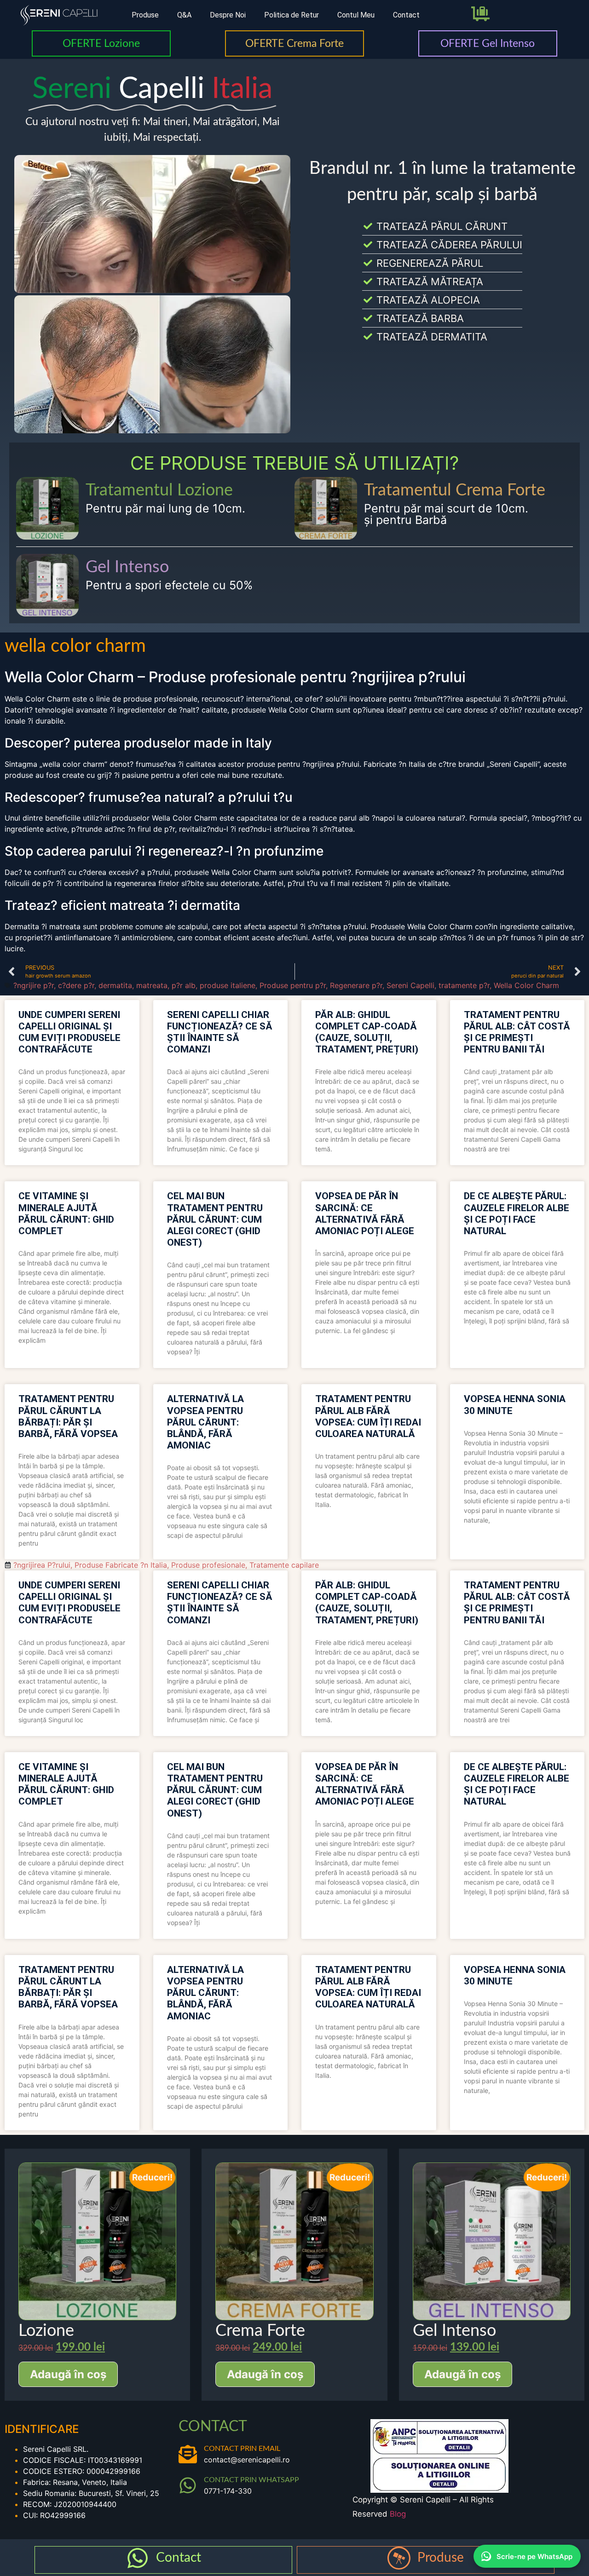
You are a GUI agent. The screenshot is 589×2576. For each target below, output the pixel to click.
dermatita (115, 985)
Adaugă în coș (68, 2374)
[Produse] (399, 2558)
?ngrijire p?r (34, 985)
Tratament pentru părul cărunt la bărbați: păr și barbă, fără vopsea (68, 1416)
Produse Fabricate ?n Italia (121, 1565)
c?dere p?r (76, 985)
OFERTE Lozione (101, 43)
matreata (152, 985)
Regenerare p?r (356, 985)
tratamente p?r (464, 985)
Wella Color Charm (526, 985)
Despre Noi (228, 15)
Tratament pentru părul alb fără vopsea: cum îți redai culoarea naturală (368, 1416)
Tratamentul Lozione (159, 490)
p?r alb (184, 985)
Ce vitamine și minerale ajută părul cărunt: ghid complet (66, 1213)
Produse (145, 15)
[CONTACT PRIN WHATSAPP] (188, 2485)
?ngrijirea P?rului (42, 1565)
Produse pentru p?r (293, 985)
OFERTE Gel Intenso (488, 43)
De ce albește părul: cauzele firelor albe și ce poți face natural (517, 1213)
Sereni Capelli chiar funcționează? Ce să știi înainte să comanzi (220, 1032)
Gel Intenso (127, 567)
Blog (398, 2514)
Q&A (184, 15)
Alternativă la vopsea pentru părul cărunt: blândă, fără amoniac (205, 1422)
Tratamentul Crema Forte (455, 490)
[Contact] (138, 2558)
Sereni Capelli (410, 985)
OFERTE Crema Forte (294, 43)
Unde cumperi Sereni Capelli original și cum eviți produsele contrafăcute (69, 1032)
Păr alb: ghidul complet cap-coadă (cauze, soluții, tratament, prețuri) (367, 1032)
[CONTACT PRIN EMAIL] (188, 2454)
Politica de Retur (292, 15)
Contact (406, 15)
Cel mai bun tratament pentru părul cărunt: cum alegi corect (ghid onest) (215, 1219)
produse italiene (228, 985)
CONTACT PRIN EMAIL (242, 2449)
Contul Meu (356, 15)
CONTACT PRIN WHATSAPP (251, 2480)
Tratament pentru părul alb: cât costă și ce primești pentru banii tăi (517, 1032)
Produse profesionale (208, 1565)
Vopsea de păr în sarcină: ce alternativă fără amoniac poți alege (365, 1213)
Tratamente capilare (284, 1565)
